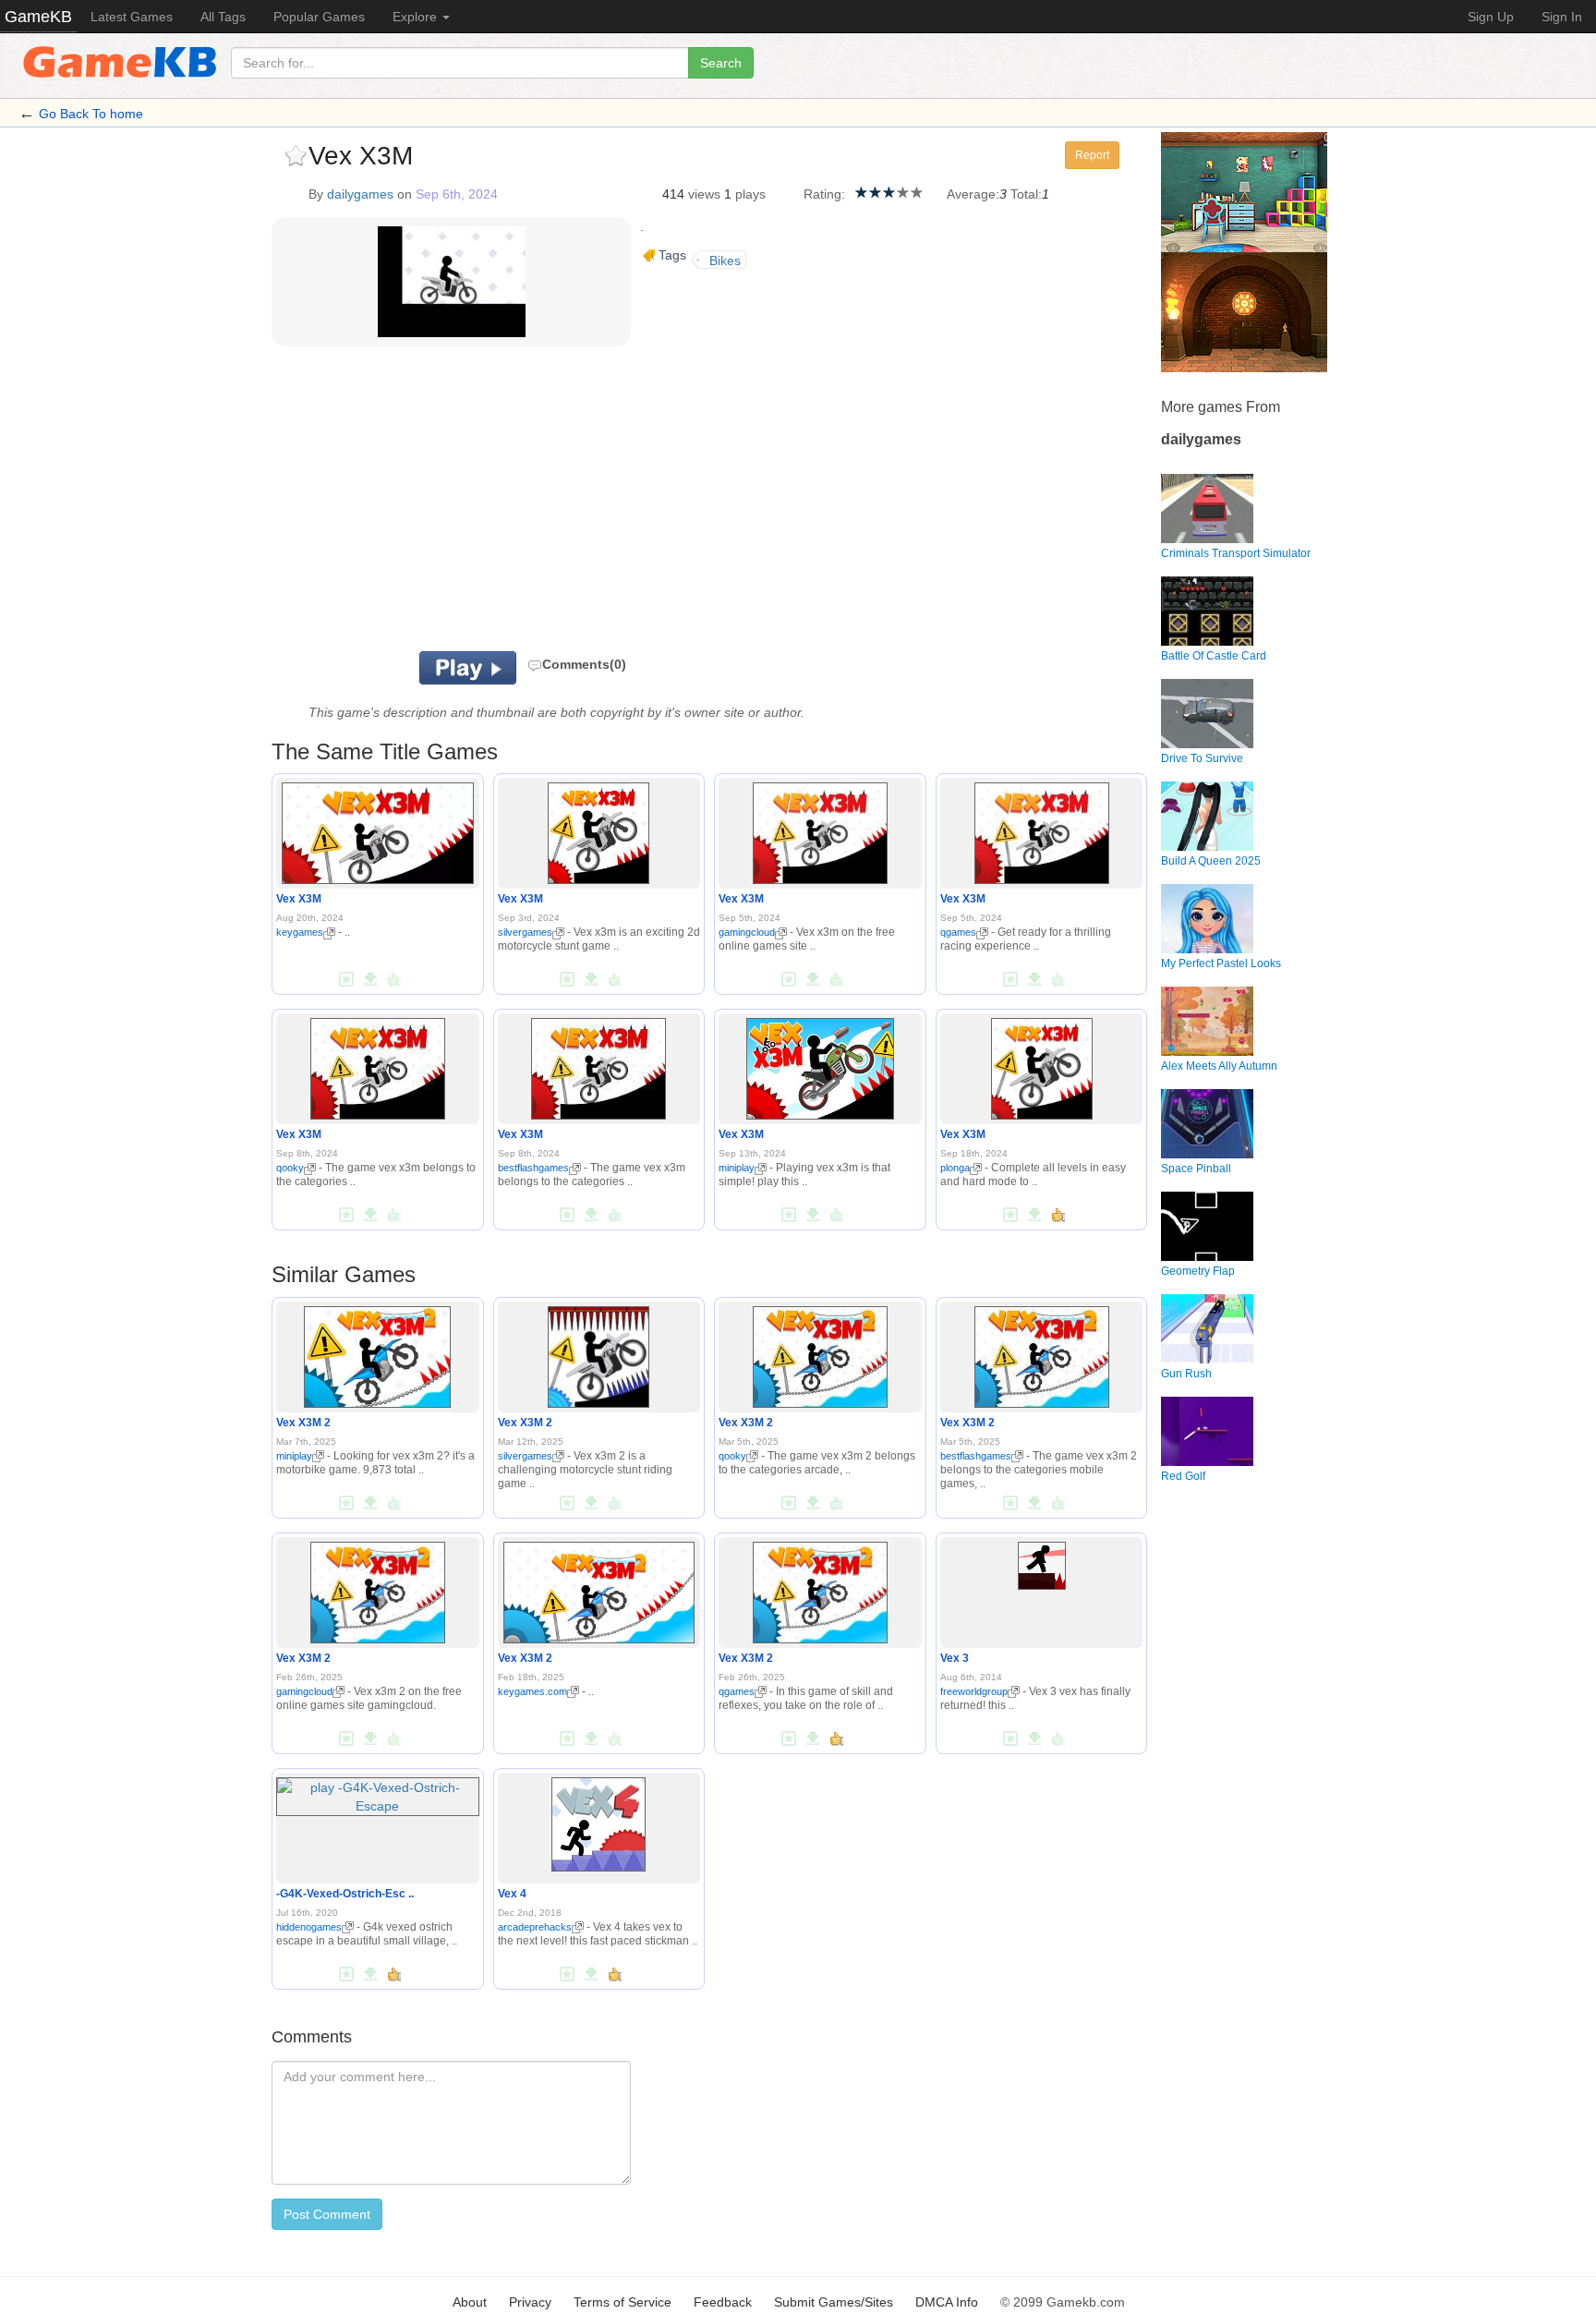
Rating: (824, 194)
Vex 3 (955, 1658)
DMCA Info (947, 2302)
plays (750, 194)
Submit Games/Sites (834, 2302)
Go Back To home (91, 114)
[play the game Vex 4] (598, 1821)
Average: (973, 194)
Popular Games (319, 17)
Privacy (530, 2302)
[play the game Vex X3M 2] (377, 1353)
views (704, 194)
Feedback (723, 2302)
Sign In (1562, 17)
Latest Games (132, 17)
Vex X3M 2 (303, 1423)
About (470, 2302)
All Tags (223, 17)
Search (721, 63)
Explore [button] (417, 17)
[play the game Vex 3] (1042, 1562)
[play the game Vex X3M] (378, 830)
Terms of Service (623, 2302)
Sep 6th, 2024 (457, 194)
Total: (1026, 194)
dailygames (360, 194)
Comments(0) (584, 664)
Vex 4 (512, 1894)
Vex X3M (299, 899)
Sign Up (1491, 17)
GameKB (38, 17)
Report (1092, 155)
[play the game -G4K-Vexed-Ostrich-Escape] (378, 1793)
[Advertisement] (501, 503)
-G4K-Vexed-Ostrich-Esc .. (345, 1894)
